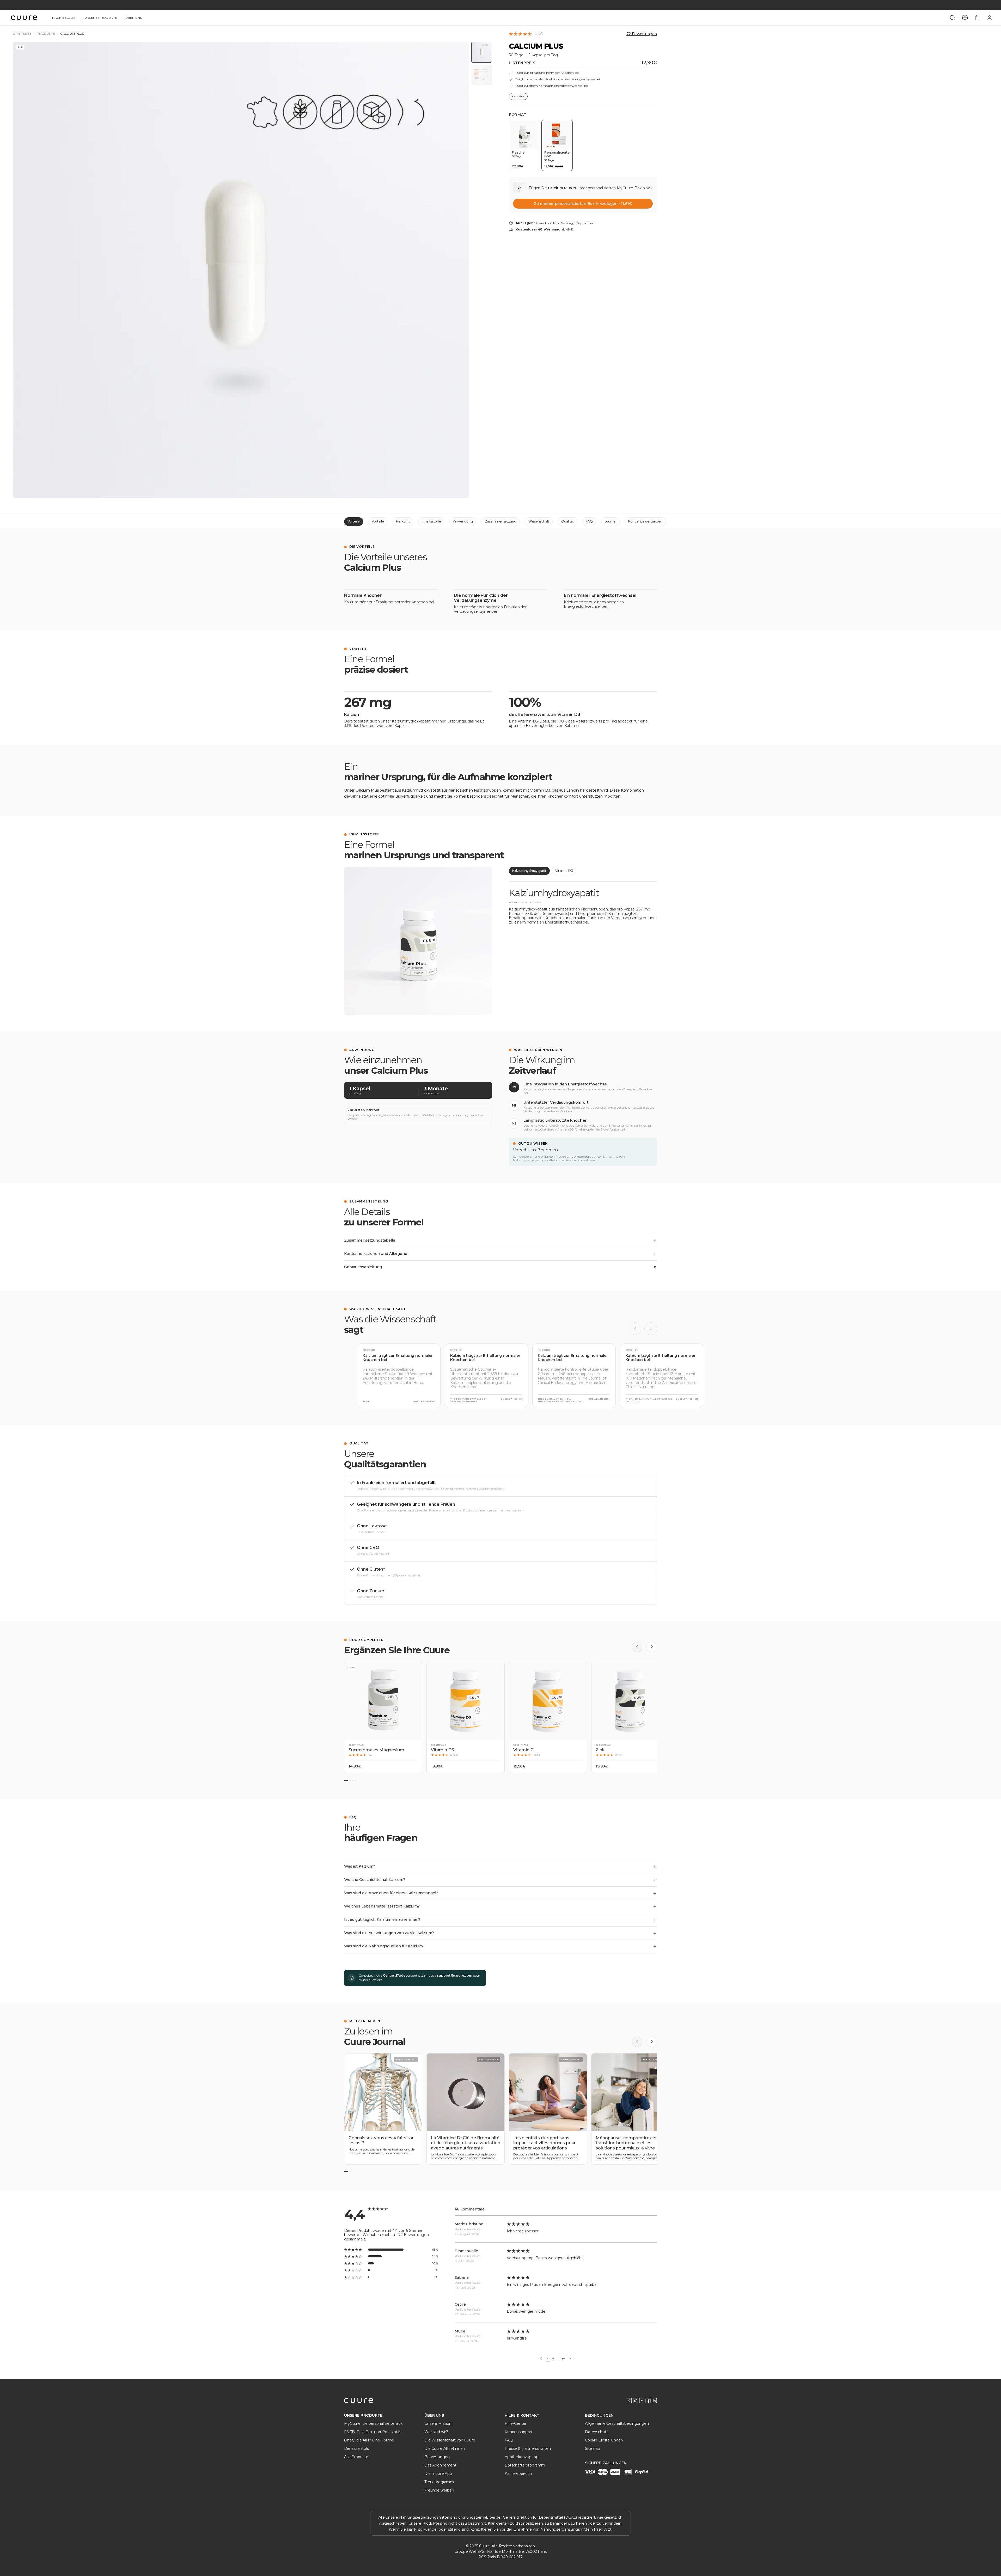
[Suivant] (652, 1647)
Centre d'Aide (394, 1975)
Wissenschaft (539, 521)
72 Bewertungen (642, 34)
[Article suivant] (652, 2042)
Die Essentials (356, 2449)
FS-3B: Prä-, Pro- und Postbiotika (373, 2432)
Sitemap (593, 2449)
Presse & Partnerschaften (528, 2449)
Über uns (134, 18)
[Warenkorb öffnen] (977, 18)
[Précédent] (637, 1647)
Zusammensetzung (501, 521)
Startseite (22, 34)
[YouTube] (642, 2401)
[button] (383, 1717)
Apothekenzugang (522, 2457)
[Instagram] (629, 2401)
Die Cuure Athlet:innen (445, 2449)
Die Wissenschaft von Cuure (450, 2440)
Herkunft (403, 521)
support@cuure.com (454, 1975)
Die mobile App (438, 2474)
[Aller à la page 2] (350, 2171)
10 (564, 2359)
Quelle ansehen (424, 1402)
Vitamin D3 (564, 871)
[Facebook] (648, 2401)
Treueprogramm (439, 2482)
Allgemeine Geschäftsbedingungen (617, 2423)
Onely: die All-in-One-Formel (369, 2440)
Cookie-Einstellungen (604, 2440)
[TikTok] (636, 2401)
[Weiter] (570, 2359)
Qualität (567, 521)
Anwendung (463, 521)
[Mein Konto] (990, 18)
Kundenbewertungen (645, 521)
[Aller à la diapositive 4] (355, 1781)
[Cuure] (359, 2401)
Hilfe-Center (515, 2423)
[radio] (524, 145)
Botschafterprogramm (525, 2465)
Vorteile (354, 521)
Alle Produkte (356, 2457)
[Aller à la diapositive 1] (346, 1781)
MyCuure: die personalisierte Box (373, 2423)
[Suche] (953, 18)
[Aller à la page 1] (346, 2171)
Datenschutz (597, 2432)
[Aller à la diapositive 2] (350, 1781)
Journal (611, 521)
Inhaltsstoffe (431, 521)
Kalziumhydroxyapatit (529, 871)
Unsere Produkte (101, 18)
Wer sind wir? (436, 2432)
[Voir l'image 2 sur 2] (482, 75)
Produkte (46, 34)
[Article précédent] (637, 2042)
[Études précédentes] (635, 1329)
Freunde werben (439, 2490)
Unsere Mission (438, 2423)
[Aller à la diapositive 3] (353, 1781)
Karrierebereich (518, 2474)
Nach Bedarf (64, 18)
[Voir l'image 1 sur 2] (482, 52)
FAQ (589, 521)
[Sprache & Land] (965, 18)
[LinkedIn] (654, 2401)
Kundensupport (519, 2432)
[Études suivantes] (651, 1329)
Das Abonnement (440, 2465)
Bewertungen (437, 2457)
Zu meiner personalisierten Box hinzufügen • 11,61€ (583, 204)
